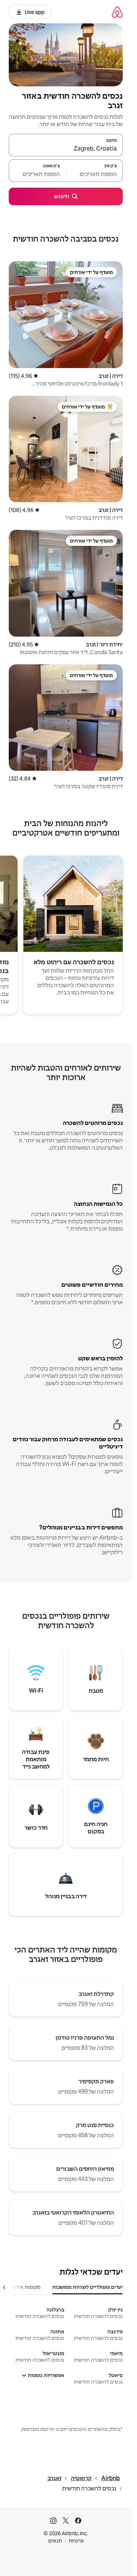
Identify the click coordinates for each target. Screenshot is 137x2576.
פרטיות (76, 2541)
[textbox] (95, 174)
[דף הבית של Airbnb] (117, 12)
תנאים (55, 2541)
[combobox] (66, 148)
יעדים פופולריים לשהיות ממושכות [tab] (87, 2287)
